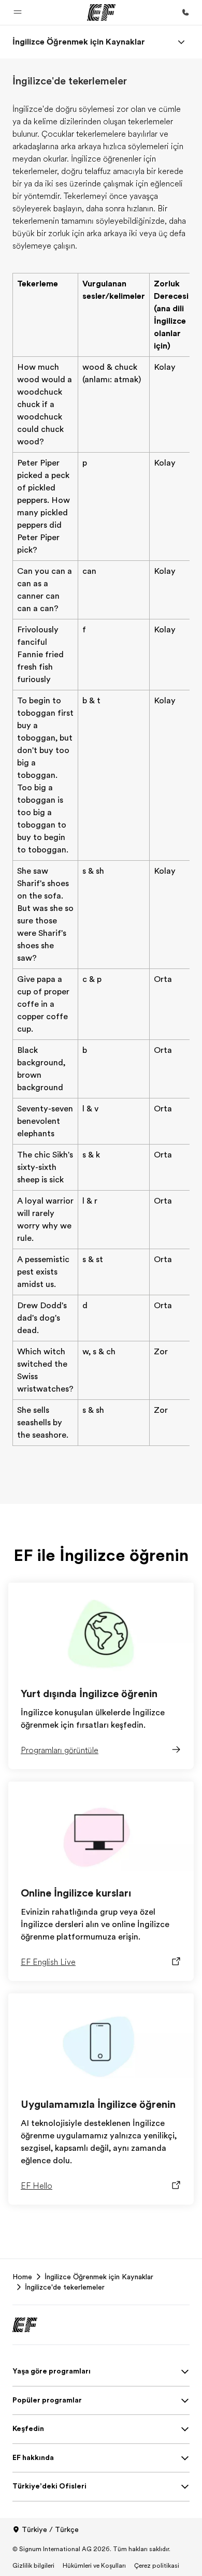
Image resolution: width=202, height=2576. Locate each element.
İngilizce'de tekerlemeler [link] (65, 2287)
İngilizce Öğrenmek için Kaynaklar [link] (99, 2277)
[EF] (101, 12)
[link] (79, 42)
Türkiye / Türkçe (50, 2529)
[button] (18, 12)
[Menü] (181, 42)
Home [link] (22, 2277)
